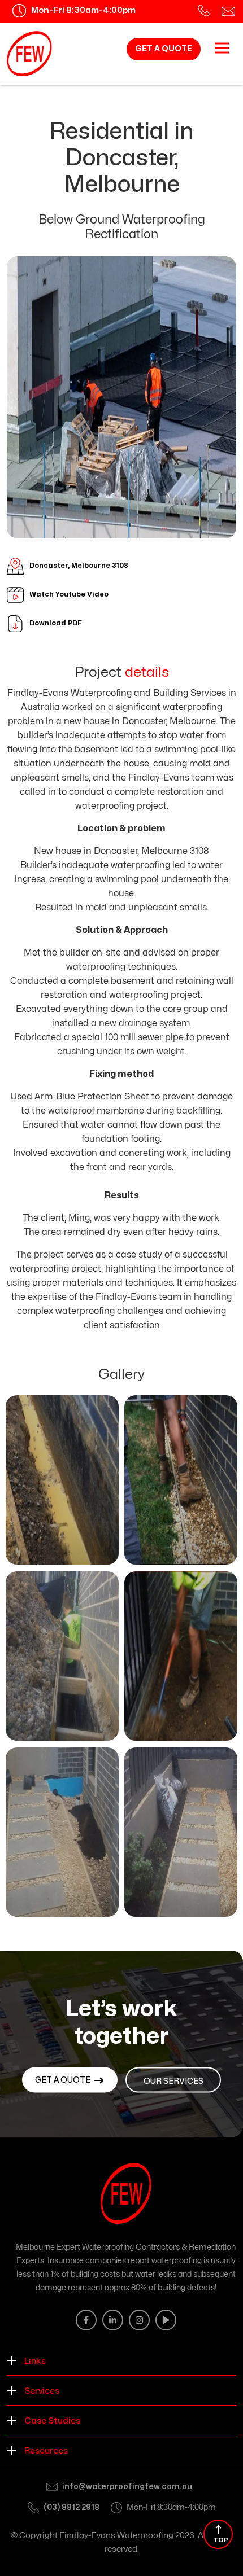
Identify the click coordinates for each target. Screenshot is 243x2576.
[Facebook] (86, 2320)
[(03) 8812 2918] (204, 11)
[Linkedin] (113, 2320)
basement (133, 981)
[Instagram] (139, 2320)
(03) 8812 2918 (71, 2507)
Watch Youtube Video (69, 594)
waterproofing (140, 865)
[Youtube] (166, 2320)
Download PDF (56, 623)
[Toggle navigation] (222, 48)
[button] (121, 2360)
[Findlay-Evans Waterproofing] (29, 54)
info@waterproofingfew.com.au (127, 2487)
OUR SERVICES (173, 2081)
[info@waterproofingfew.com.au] (228, 11)
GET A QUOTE (164, 49)
